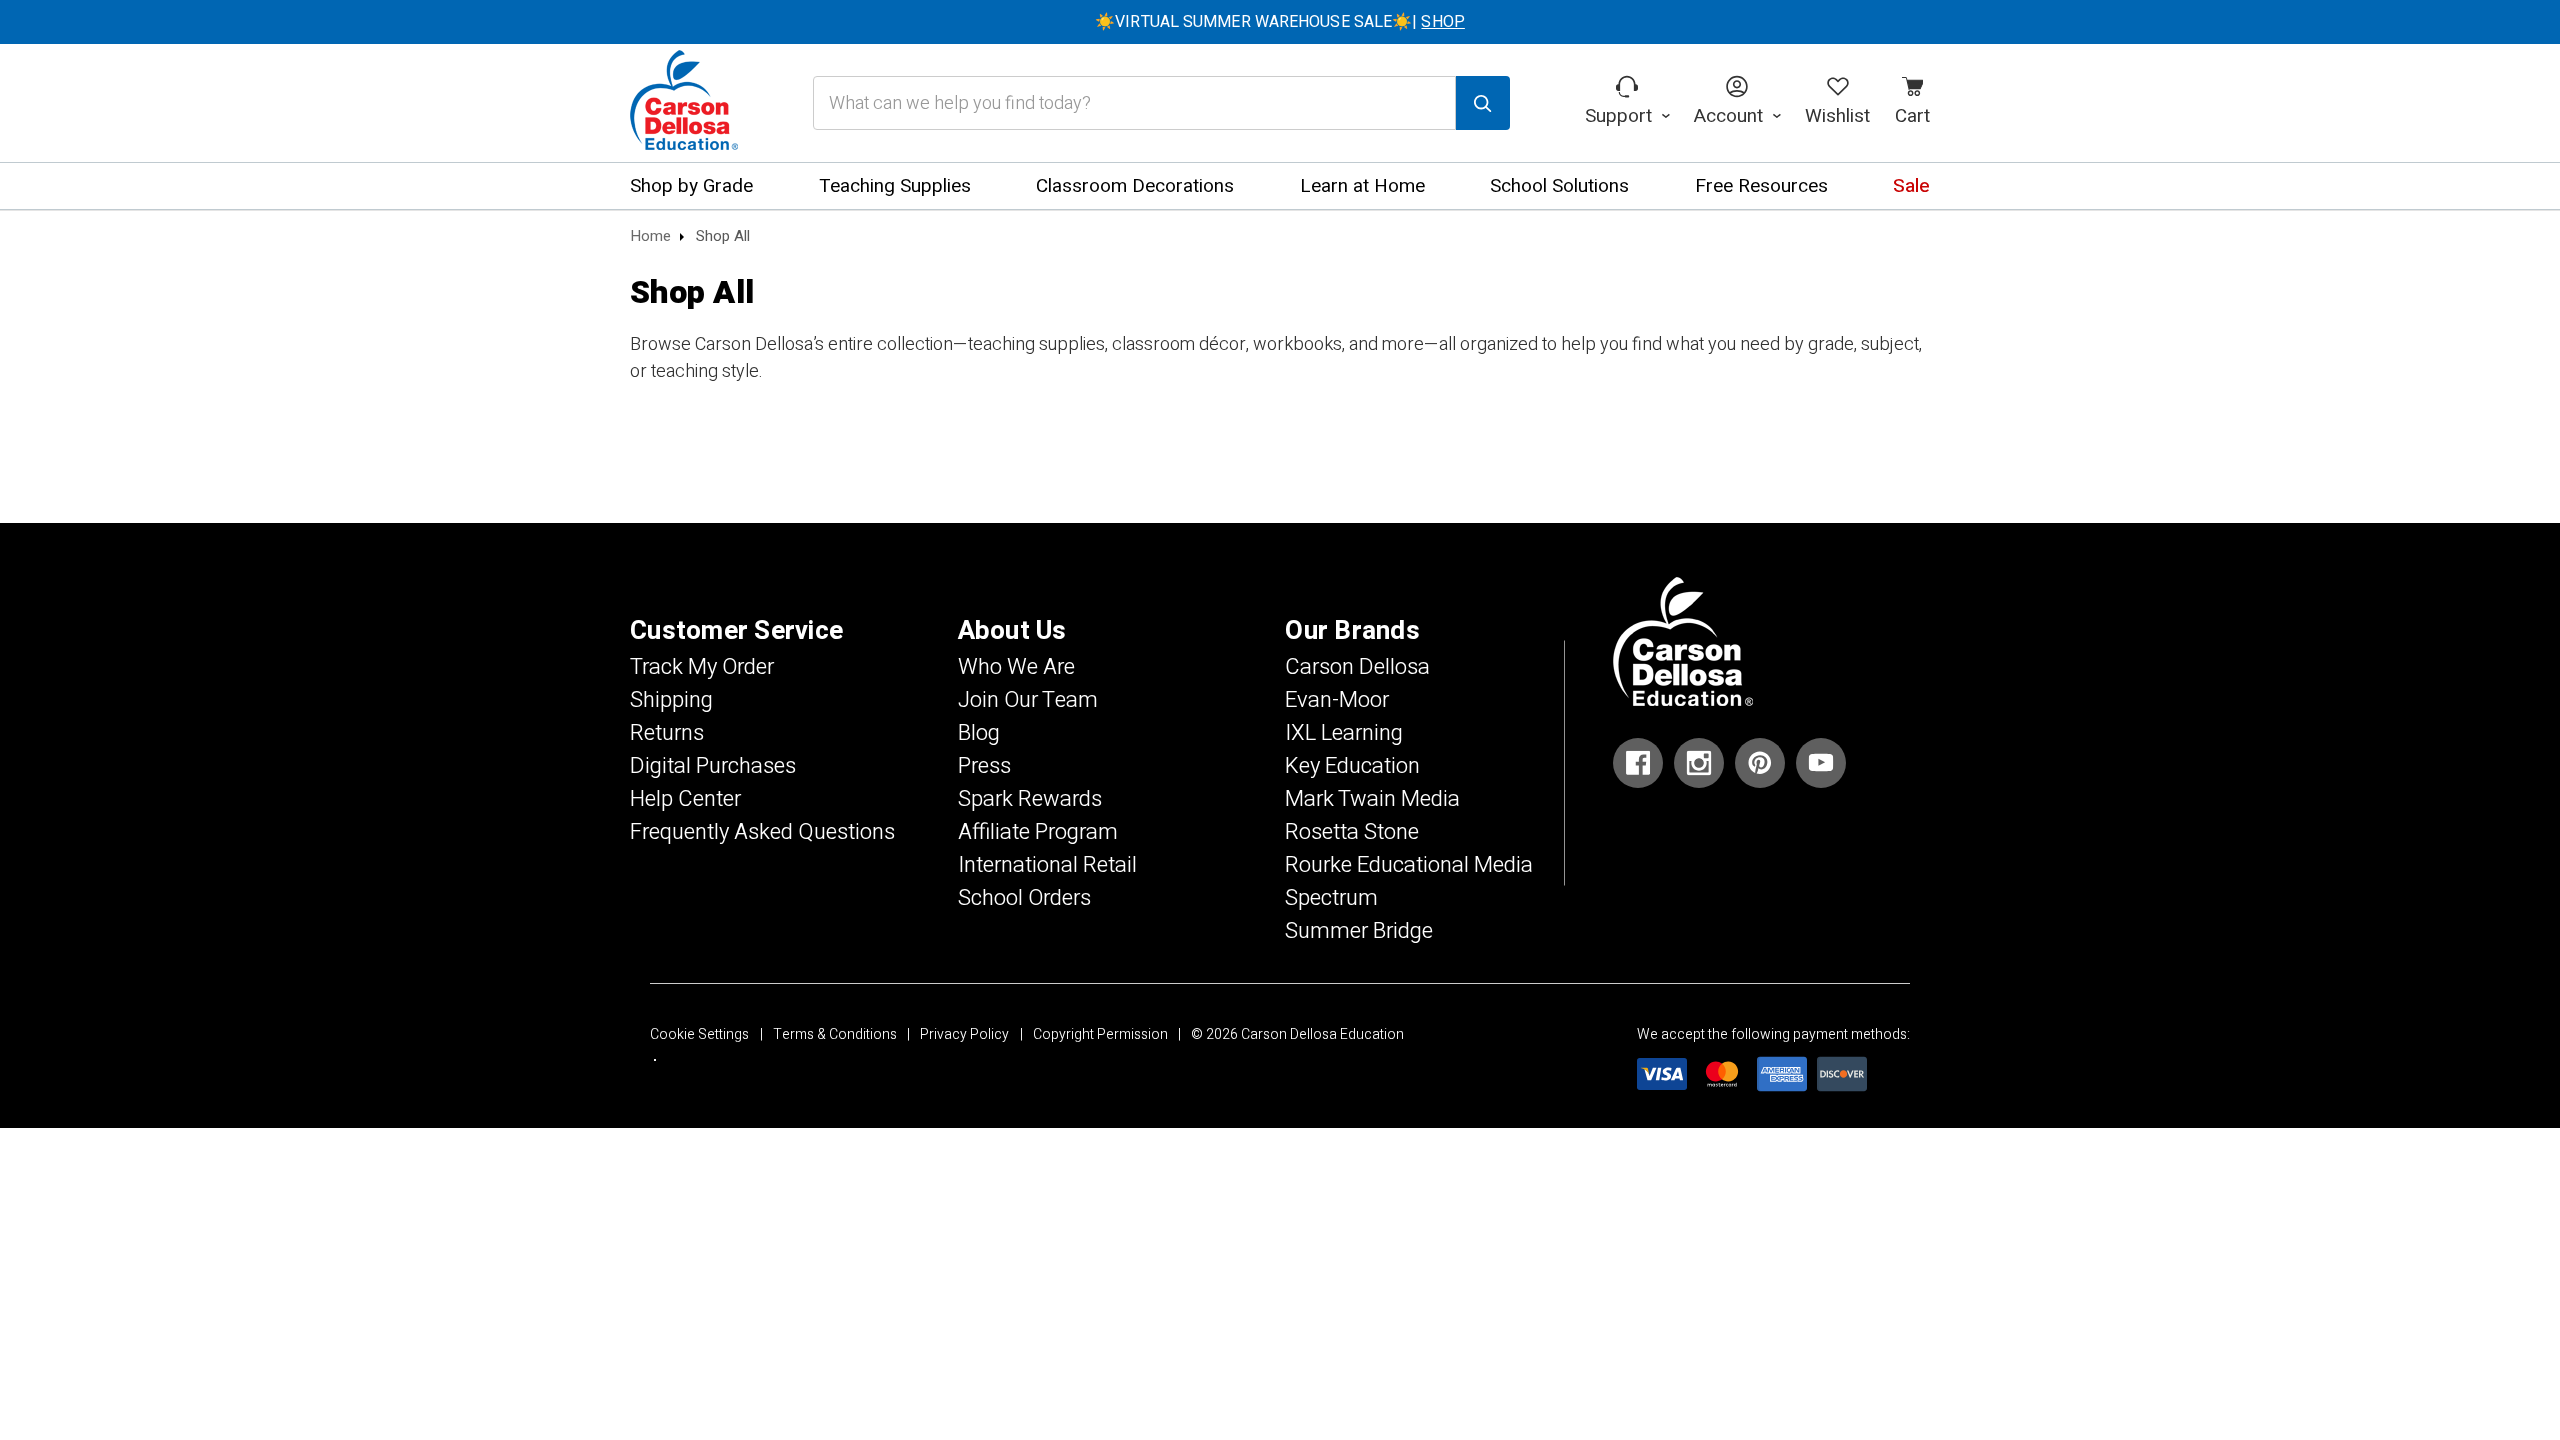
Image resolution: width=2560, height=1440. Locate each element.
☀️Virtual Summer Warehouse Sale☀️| (1280, 22)
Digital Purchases (713, 766)
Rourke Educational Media (1409, 865)
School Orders (1024, 898)
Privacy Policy (964, 1034)
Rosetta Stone (1352, 832)
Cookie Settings (699, 1034)
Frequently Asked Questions (762, 832)
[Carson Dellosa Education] (684, 103)
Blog (979, 733)
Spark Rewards (1030, 799)
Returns (667, 733)
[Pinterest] (1760, 763)
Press (984, 766)
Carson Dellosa (1357, 667)
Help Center (685, 799)
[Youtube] (1821, 763)
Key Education (1352, 766)
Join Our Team (1028, 700)
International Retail (1047, 865)
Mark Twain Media (1372, 799)
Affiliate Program (1038, 832)
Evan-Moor (1337, 700)
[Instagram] (1699, 763)
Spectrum (1331, 898)
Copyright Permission (1100, 1034)
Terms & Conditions (835, 1034)
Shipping (671, 700)
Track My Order (702, 667)
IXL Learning (1344, 733)
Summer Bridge (1359, 931)
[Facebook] (1638, 763)
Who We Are (1016, 667)
